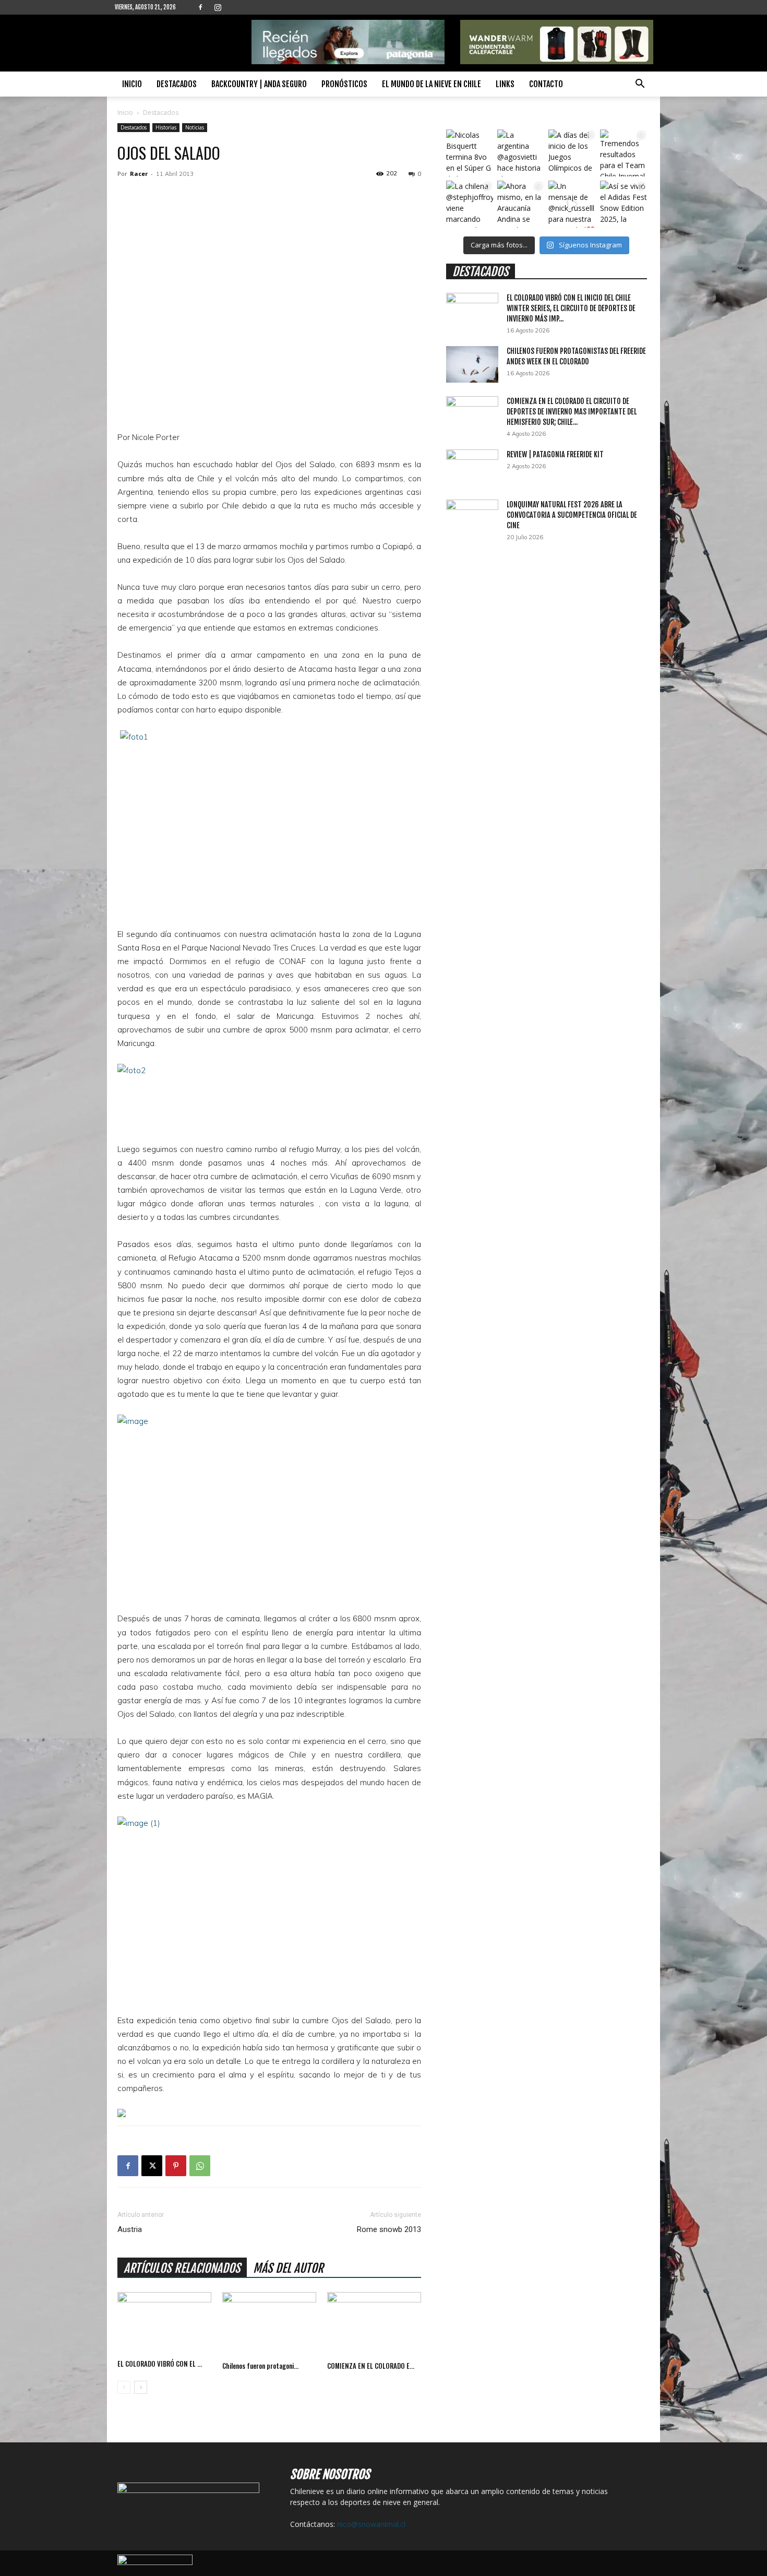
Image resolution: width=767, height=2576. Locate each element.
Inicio (132, 84)
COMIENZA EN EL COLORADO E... (371, 2366)
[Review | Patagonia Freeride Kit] (472, 468)
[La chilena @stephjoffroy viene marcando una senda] (470, 204)
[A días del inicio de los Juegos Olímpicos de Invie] (572, 153)
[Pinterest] (176, 2166)
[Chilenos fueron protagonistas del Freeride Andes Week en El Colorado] (269, 2324)
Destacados (177, 84)
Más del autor (288, 2268)
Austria (130, 2229)
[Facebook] (200, 7)
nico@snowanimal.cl (371, 2524)
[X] (152, 2166)
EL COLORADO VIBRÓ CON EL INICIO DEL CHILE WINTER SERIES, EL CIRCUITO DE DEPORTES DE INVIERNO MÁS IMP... (571, 308)
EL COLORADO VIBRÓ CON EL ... (160, 2364)
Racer (139, 174)
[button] (640, 85)
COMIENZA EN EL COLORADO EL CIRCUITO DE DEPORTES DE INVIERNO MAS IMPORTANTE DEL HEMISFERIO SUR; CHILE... (572, 412)
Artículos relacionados (182, 2268)
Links (505, 84)
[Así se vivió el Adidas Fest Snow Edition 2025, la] (624, 204)
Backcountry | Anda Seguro (259, 84)
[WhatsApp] (200, 2166)
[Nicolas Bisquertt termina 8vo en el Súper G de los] (470, 153)
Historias (166, 127)
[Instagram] (218, 7)
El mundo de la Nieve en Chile (432, 84)
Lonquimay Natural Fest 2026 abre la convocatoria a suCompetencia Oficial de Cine (572, 515)
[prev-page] (124, 2387)
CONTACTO (546, 84)
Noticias (195, 127)
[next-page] (141, 2387)
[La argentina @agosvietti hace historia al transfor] (521, 153)
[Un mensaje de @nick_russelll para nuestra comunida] (572, 204)
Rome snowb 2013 (389, 2229)
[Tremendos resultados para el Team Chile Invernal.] (624, 153)
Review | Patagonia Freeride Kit (555, 454)
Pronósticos (344, 84)
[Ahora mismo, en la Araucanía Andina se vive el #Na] (521, 204)
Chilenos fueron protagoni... (260, 2366)
